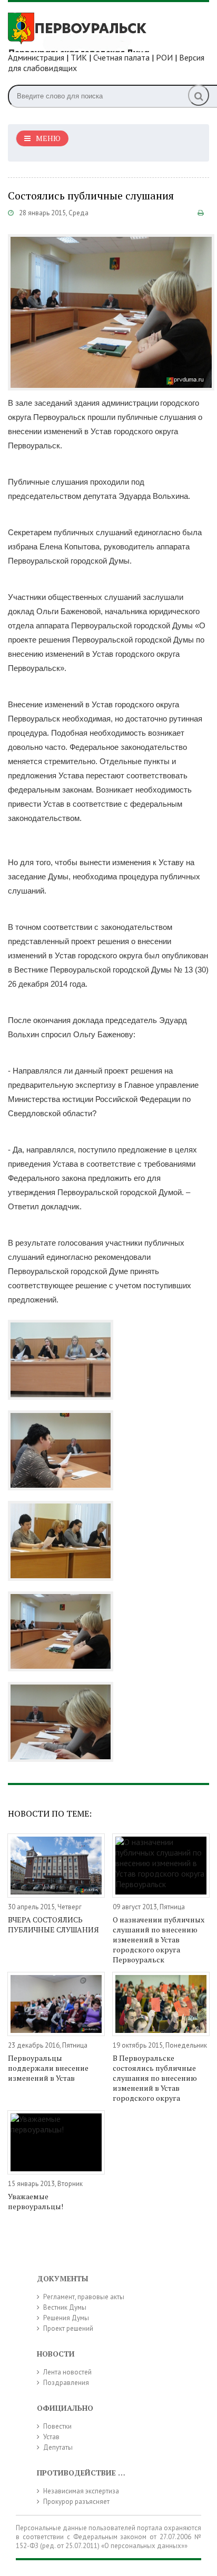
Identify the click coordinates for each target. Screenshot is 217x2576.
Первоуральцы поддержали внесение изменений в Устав (48, 2068)
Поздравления (66, 2383)
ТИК (79, 57)
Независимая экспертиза (81, 2491)
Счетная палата (121, 57)
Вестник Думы (65, 2307)
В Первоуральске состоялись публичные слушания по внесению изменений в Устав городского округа (155, 2078)
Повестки (57, 2426)
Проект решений (68, 2328)
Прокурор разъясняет (76, 2502)
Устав (51, 2437)
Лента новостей (67, 2372)
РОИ (164, 57)
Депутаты (58, 2447)
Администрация (36, 57)
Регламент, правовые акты (84, 2297)
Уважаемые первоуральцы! (36, 2201)
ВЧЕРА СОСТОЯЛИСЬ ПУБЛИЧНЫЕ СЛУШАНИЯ (53, 1925)
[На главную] (87, 31)
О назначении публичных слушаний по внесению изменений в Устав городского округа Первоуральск (159, 1939)
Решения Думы (66, 2318)
